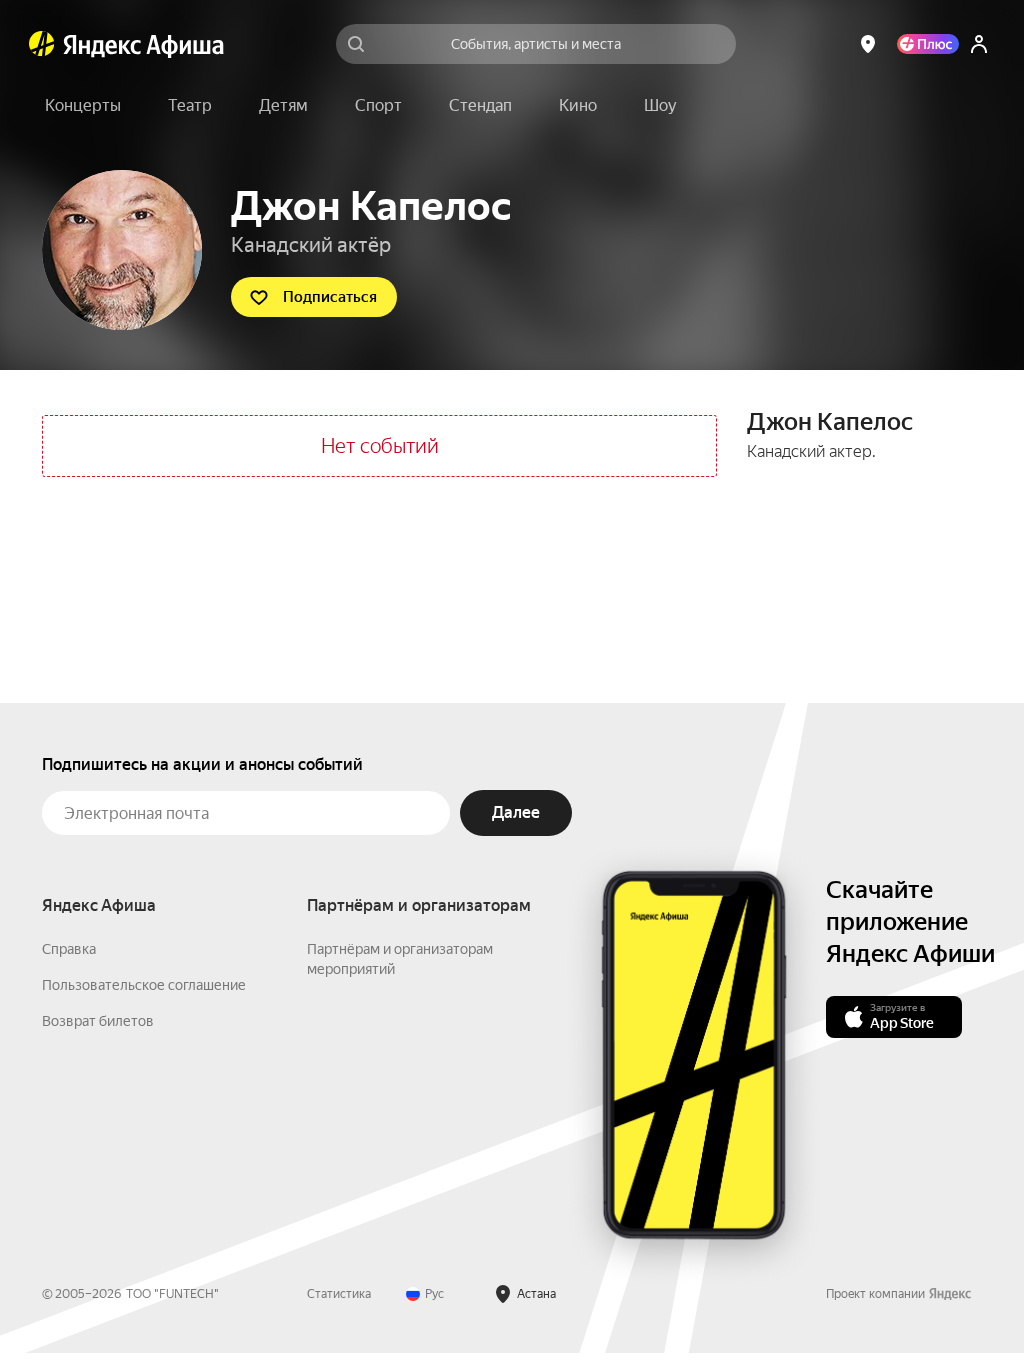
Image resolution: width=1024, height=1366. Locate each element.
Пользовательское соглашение (144, 985)
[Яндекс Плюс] (928, 44)
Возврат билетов (98, 1021)
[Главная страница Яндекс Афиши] (42, 44)
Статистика (339, 1294)
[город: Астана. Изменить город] (868, 44)
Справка (69, 949)
